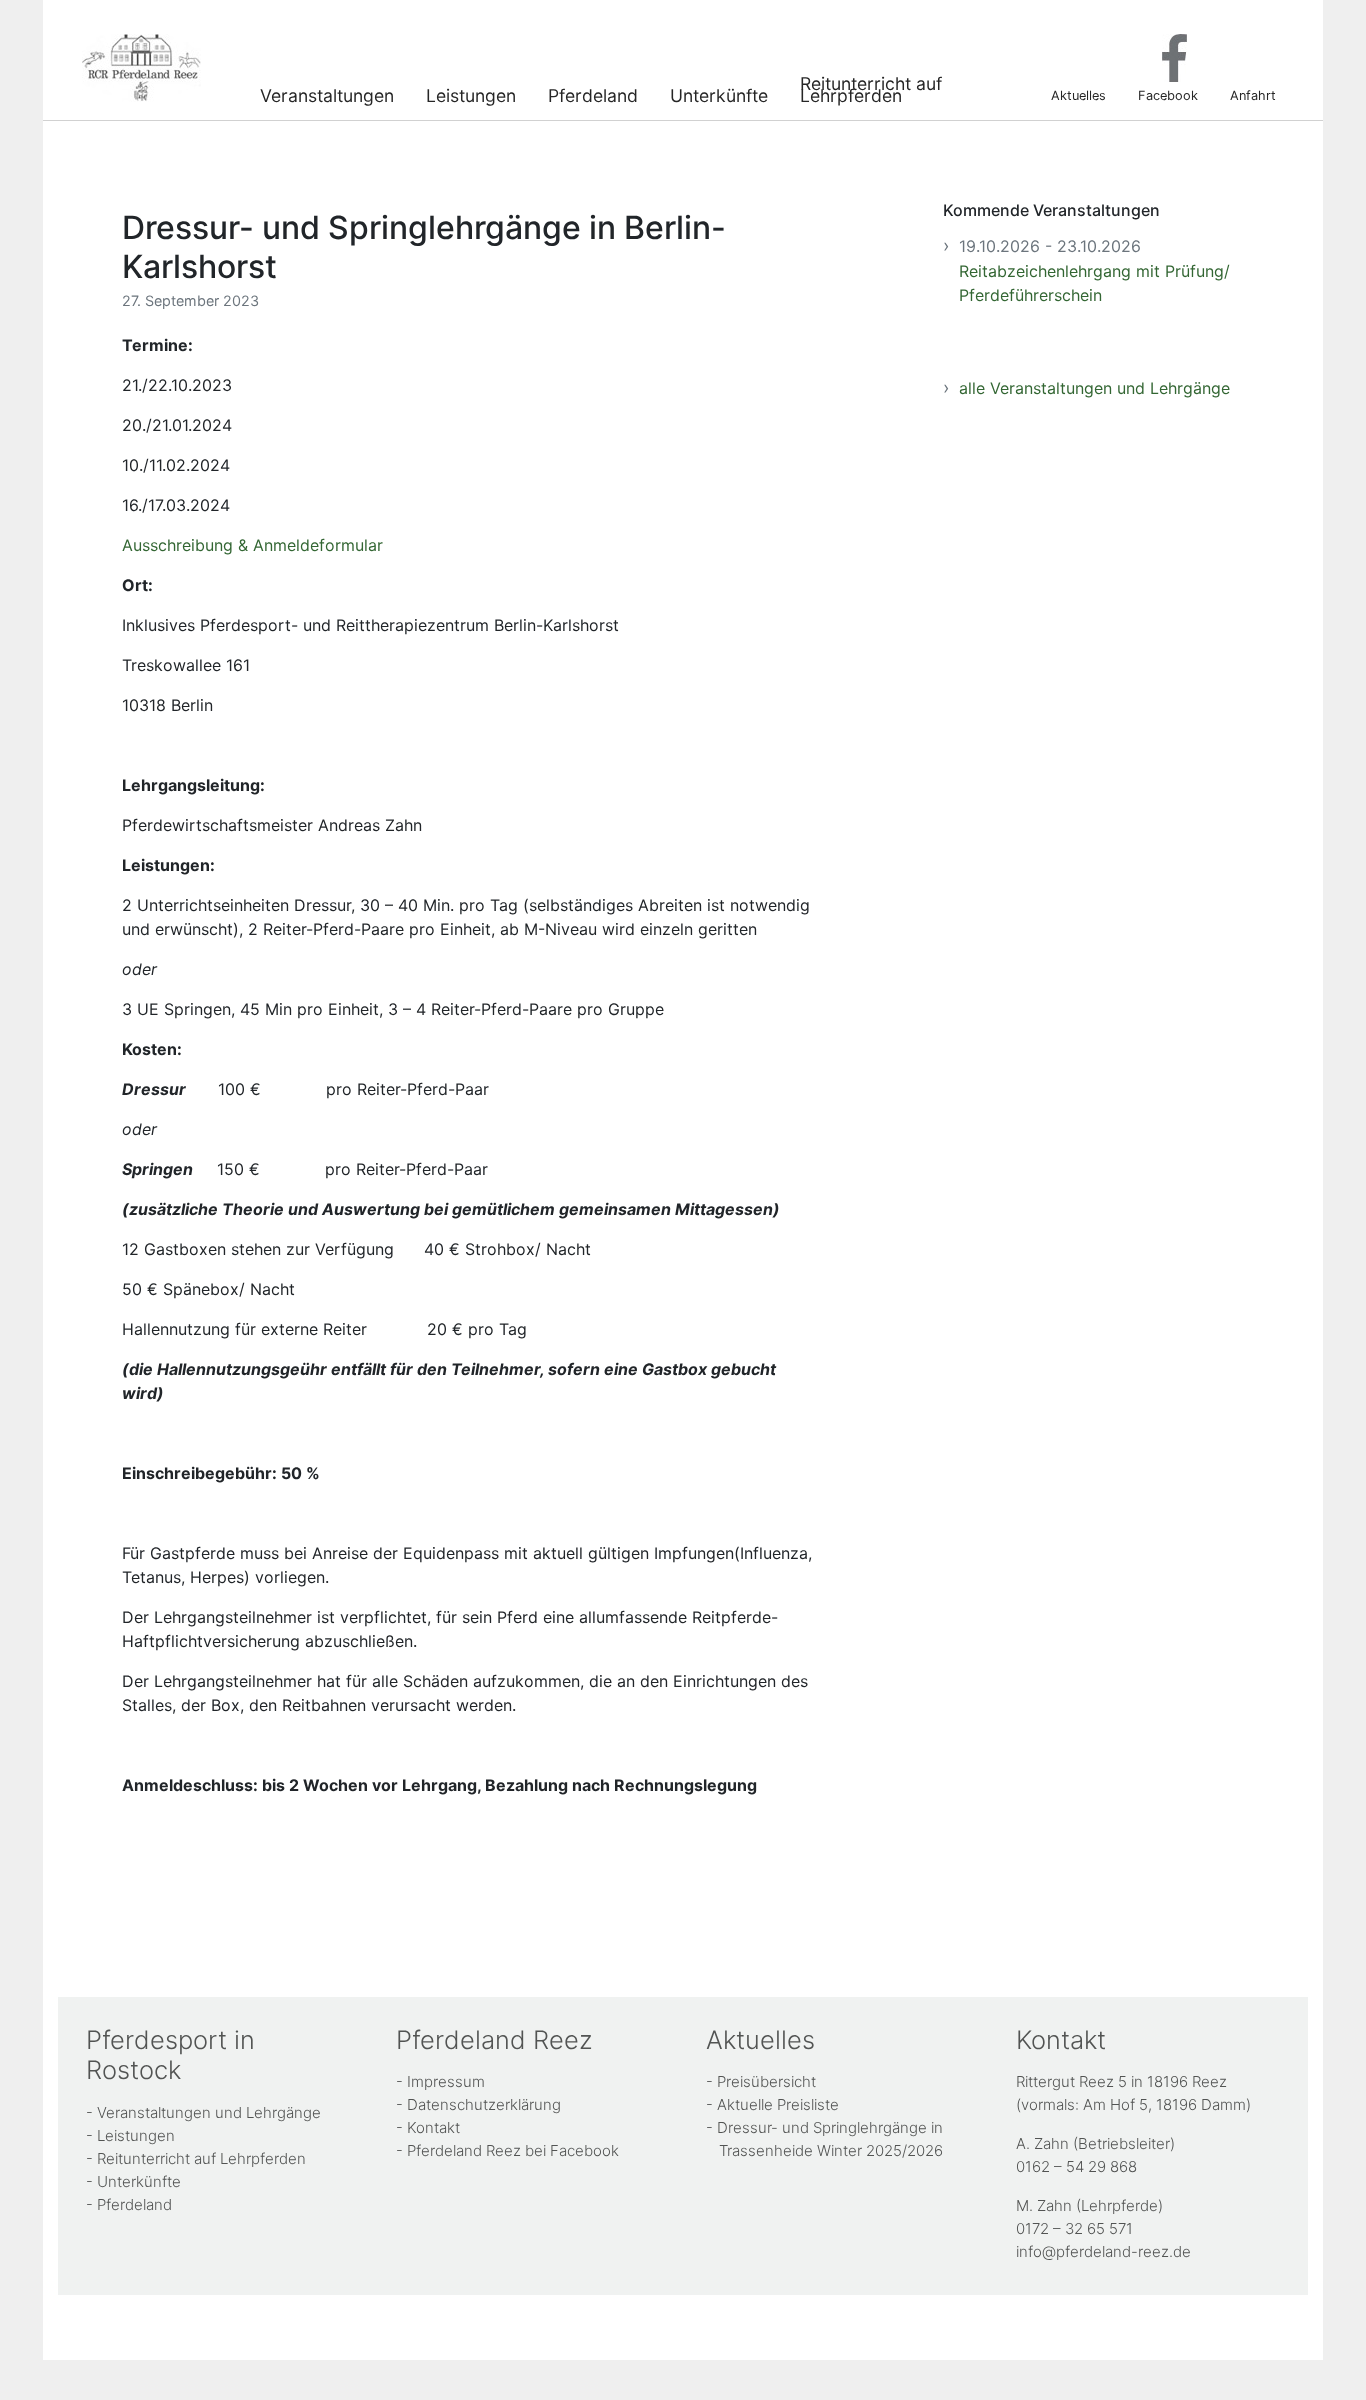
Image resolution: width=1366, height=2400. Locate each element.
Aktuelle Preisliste (778, 2104)
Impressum (446, 2081)
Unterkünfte (719, 93)
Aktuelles (1078, 95)
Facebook (1168, 95)
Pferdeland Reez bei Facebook (513, 2150)
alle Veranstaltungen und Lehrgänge (1094, 388)
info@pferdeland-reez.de (1103, 2251)
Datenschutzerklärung (484, 2104)
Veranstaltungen (327, 93)
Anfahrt (1253, 95)
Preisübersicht (766, 2081)
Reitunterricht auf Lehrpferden (871, 87)
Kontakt (433, 2127)
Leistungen (471, 93)
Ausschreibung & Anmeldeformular (252, 545)
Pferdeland (593, 93)
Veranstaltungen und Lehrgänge (209, 2112)
